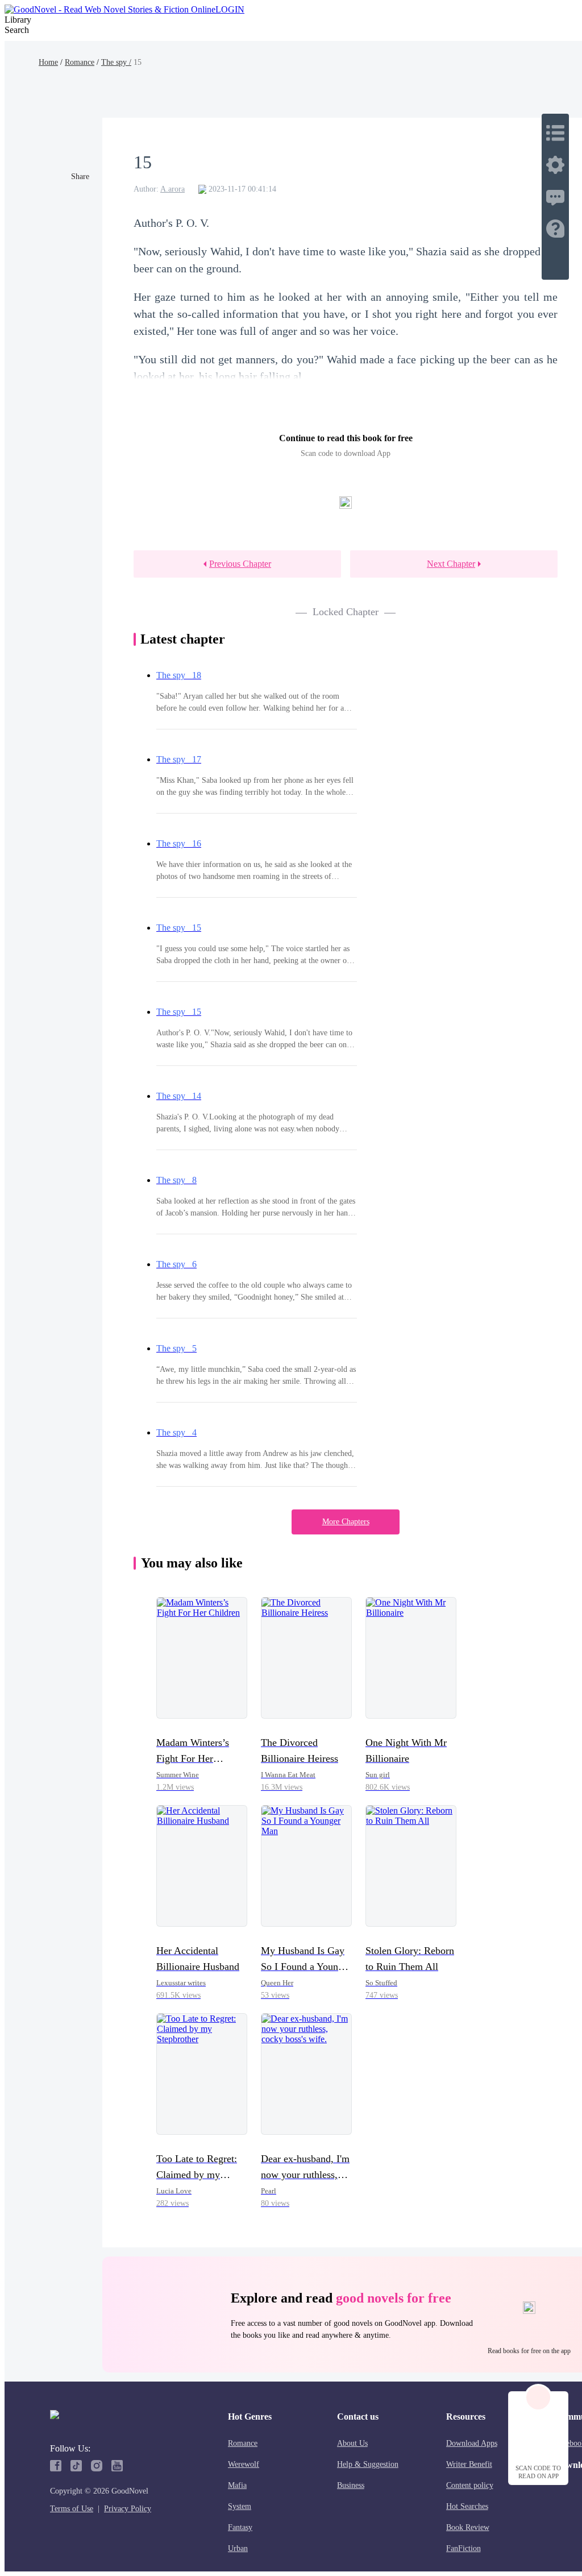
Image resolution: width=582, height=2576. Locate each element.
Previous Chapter (240, 564)
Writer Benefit (469, 2464)
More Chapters (346, 1522)
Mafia (237, 2485)
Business (351, 2485)
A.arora (172, 189)
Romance (80, 62)
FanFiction (463, 2548)
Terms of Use (72, 2509)
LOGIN (230, 9)
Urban (238, 2548)
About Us (352, 2443)
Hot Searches (467, 2506)
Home (48, 62)
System (240, 2506)
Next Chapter (451, 564)
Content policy (470, 2485)
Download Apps (472, 2443)
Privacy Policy (128, 2509)
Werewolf (244, 2464)
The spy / (116, 62)
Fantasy (240, 2527)
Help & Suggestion (368, 2464)
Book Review (468, 2527)
